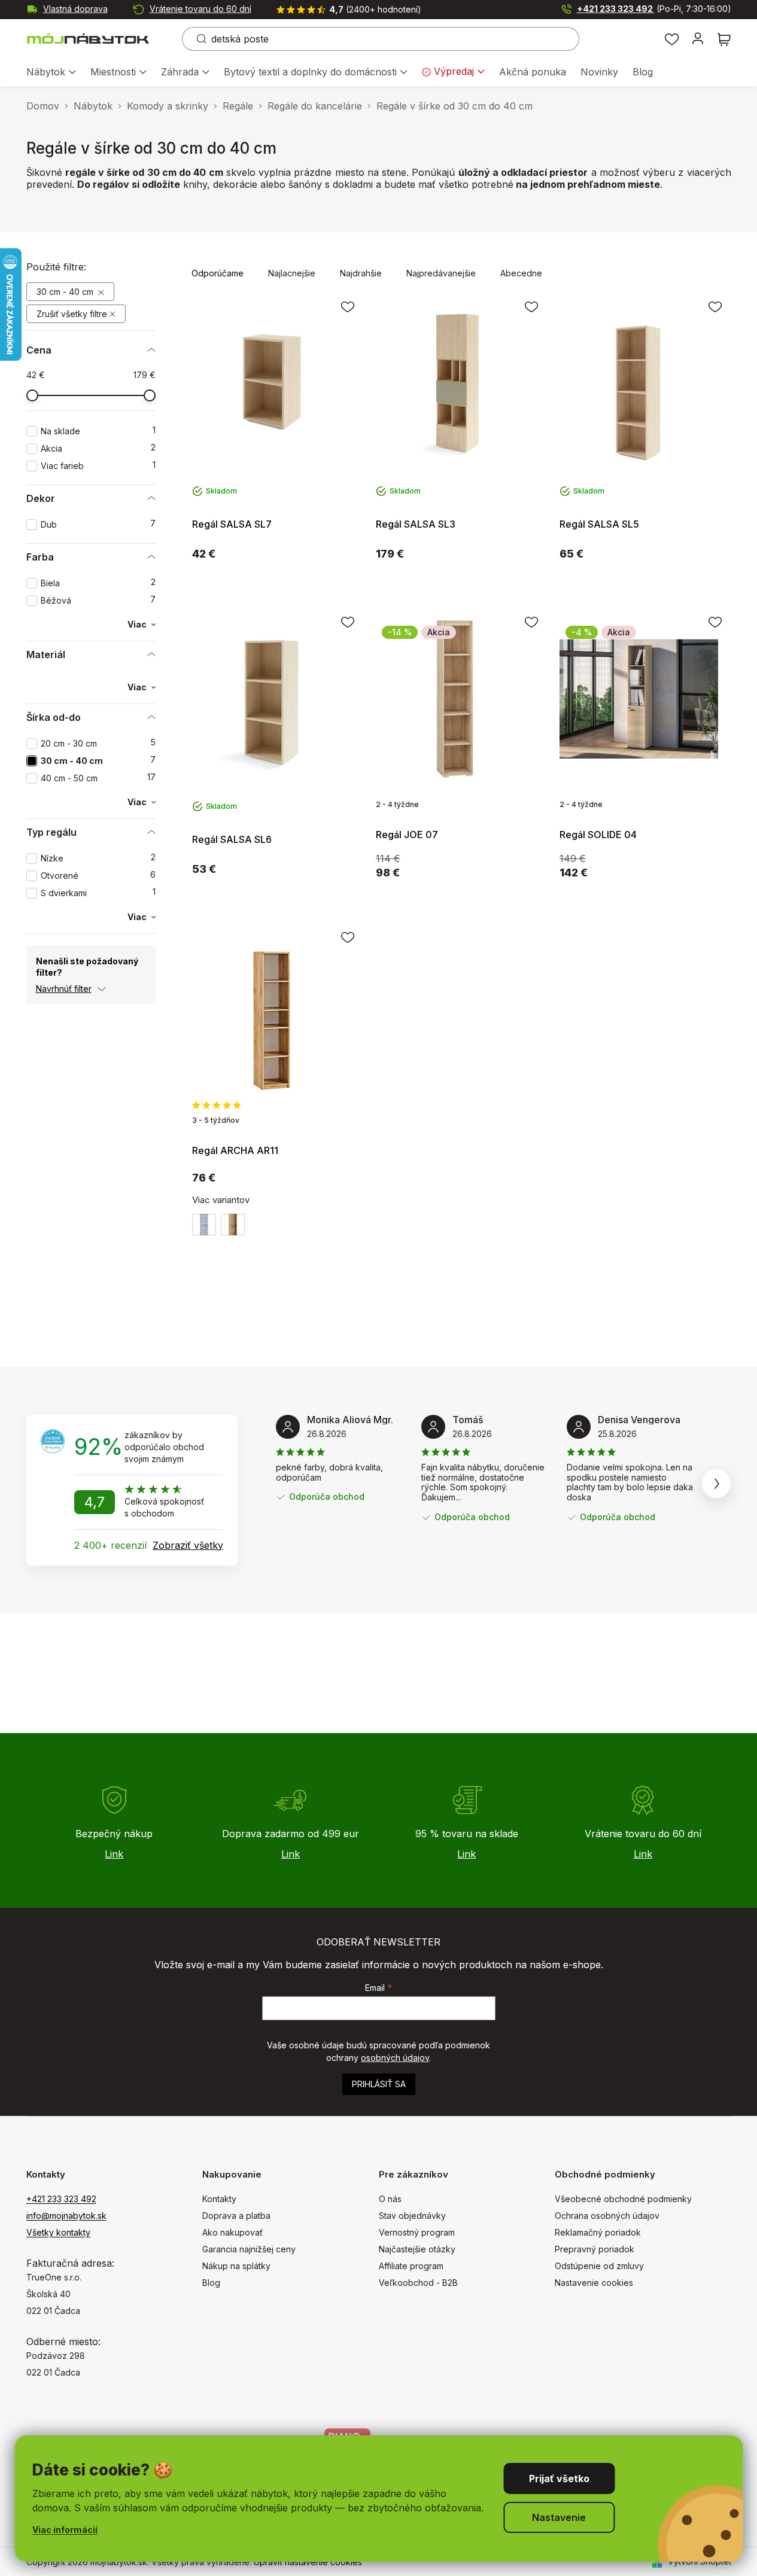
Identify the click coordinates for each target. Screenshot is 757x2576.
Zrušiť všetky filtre (72, 314)
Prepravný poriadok (595, 2249)
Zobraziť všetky (188, 1545)
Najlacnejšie (292, 273)
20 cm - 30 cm (98, 743)
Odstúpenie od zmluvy (599, 2266)
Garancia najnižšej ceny (249, 2249)
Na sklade (98, 431)
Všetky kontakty (58, 2232)
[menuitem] (51, 73)
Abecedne (521, 273)
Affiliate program (411, 2266)
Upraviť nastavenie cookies (308, 2562)
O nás (390, 2199)
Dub (98, 524)
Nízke (98, 858)
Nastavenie (559, 2517)
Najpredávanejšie (441, 273)
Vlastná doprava (75, 9)
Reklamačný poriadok (598, 2232)
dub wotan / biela (233, 1225)
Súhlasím (559, 2478)
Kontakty (219, 2199)
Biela (98, 583)
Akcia (98, 448)
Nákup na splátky (236, 2266)
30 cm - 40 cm (66, 292)
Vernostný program (417, 2232)
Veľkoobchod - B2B (418, 2283)
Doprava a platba (236, 2216)
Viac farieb (98, 466)
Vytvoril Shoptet (700, 2561)
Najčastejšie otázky (417, 2249)
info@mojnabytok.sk (66, 2216)
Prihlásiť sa (379, 2084)
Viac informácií (65, 2530)
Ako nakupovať (232, 2232)
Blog (211, 2283)
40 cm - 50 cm (98, 778)
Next (716, 1484)
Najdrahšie (361, 273)
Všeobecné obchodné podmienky (623, 2199)
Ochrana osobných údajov (607, 2216)
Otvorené (98, 876)
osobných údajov (395, 2058)
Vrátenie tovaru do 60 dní (200, 9)
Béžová (98, 600)
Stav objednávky (412, 2216)
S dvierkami (98, 893)
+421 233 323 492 (654, 9)
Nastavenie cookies (594, 2283)
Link (114, 1854)
